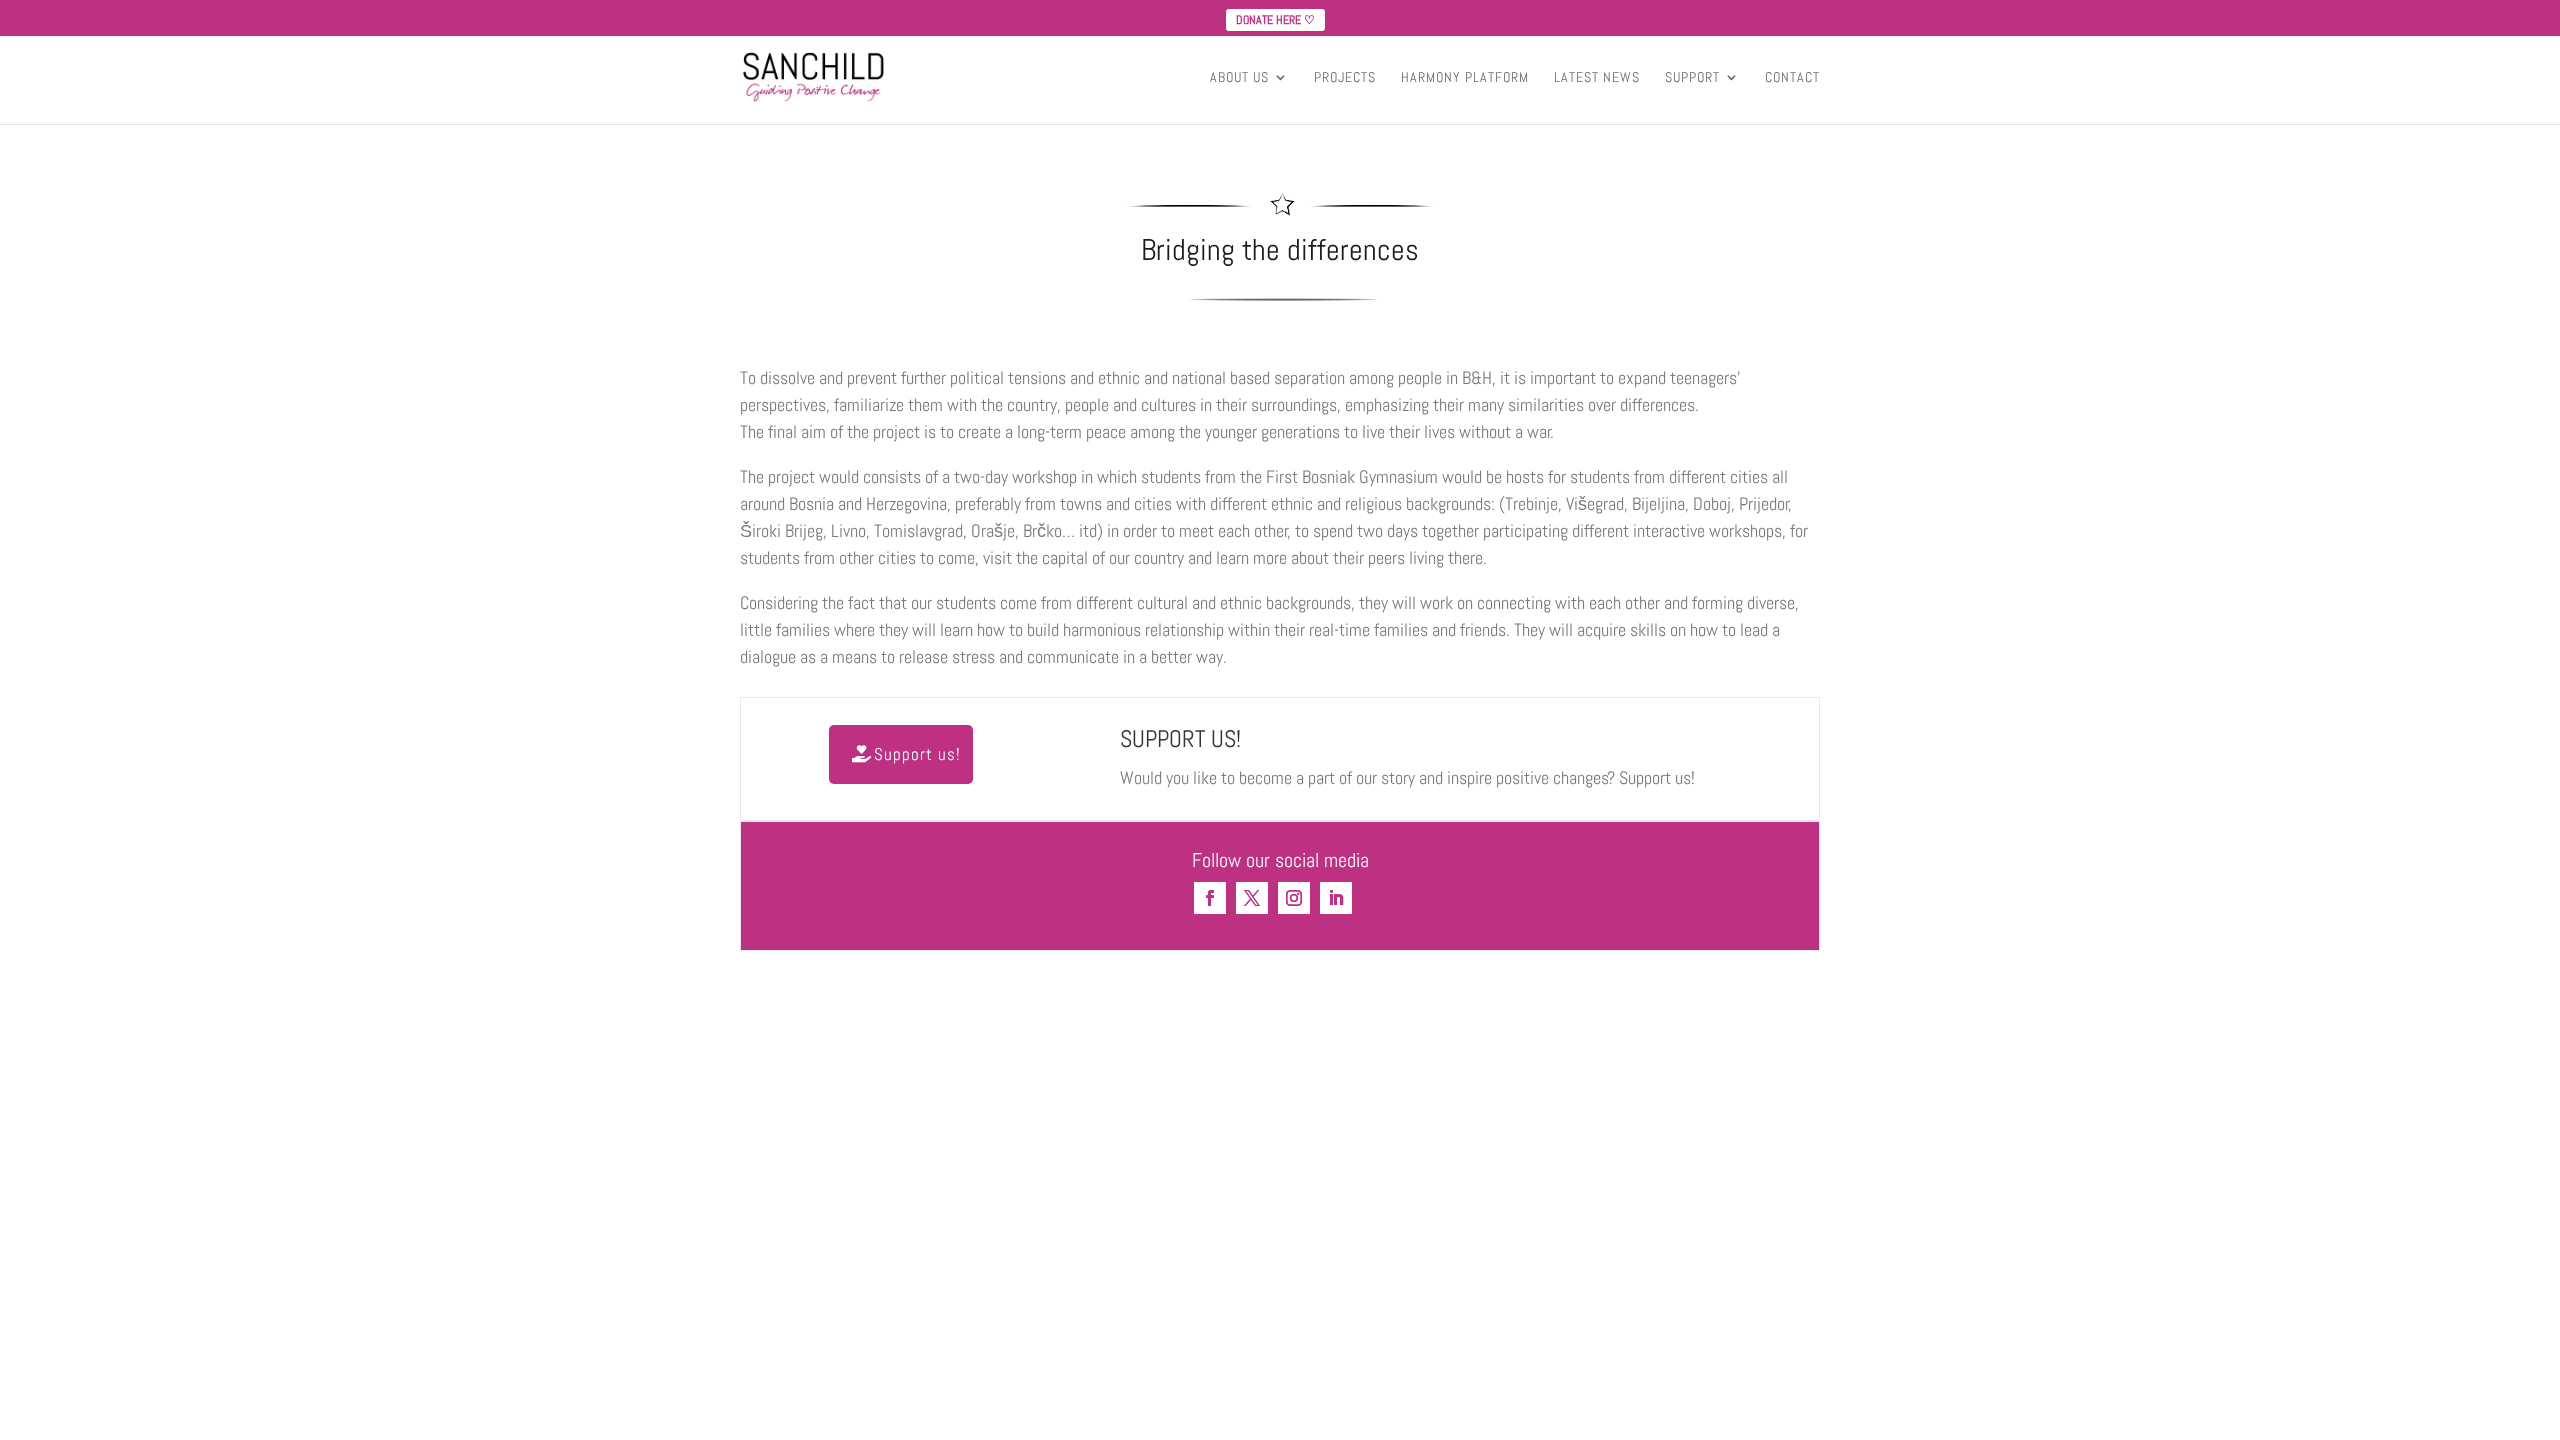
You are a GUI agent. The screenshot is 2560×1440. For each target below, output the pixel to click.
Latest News (1597, 78)
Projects (1345, 78)
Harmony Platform (1465, 78)
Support (1692, 78)
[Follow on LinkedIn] (1336, 898)
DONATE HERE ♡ (1275, 20)
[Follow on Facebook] (1210, 898)
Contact (1792, 78)
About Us (1239, 78)
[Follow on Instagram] (1294, 898)
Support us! (917, 754)
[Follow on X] (1252, 898)
